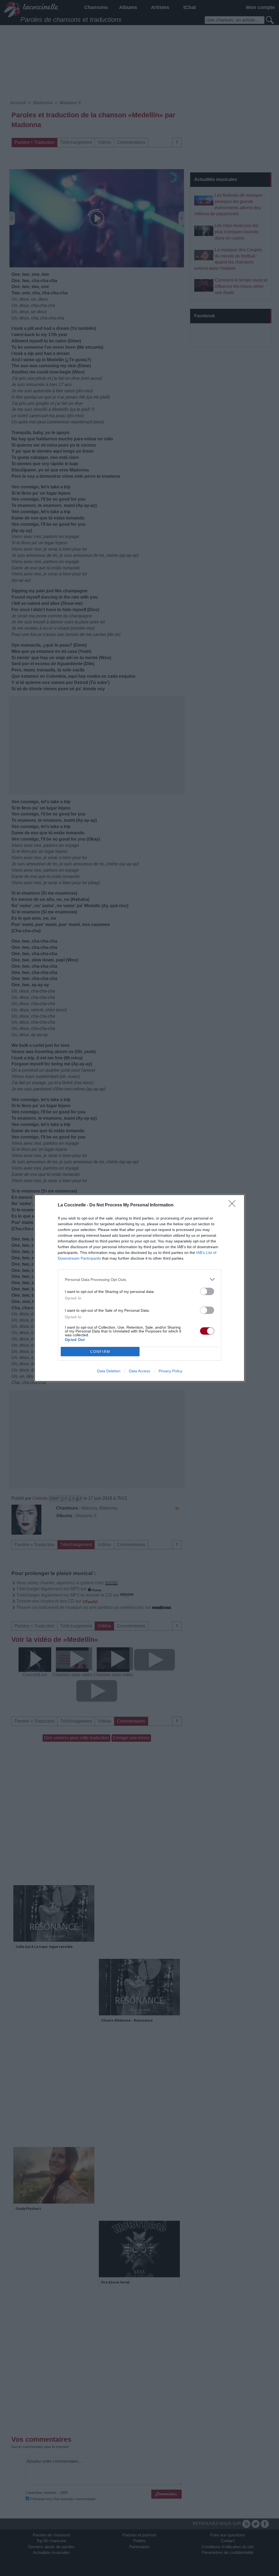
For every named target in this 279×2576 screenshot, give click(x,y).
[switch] (207, 1291)
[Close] (234, 1205)
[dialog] (139, 1288)
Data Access (139, 1371)
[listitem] (139, 1279)
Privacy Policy (170, 1371)
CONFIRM (100, 1352)
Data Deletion (109, 1371)
